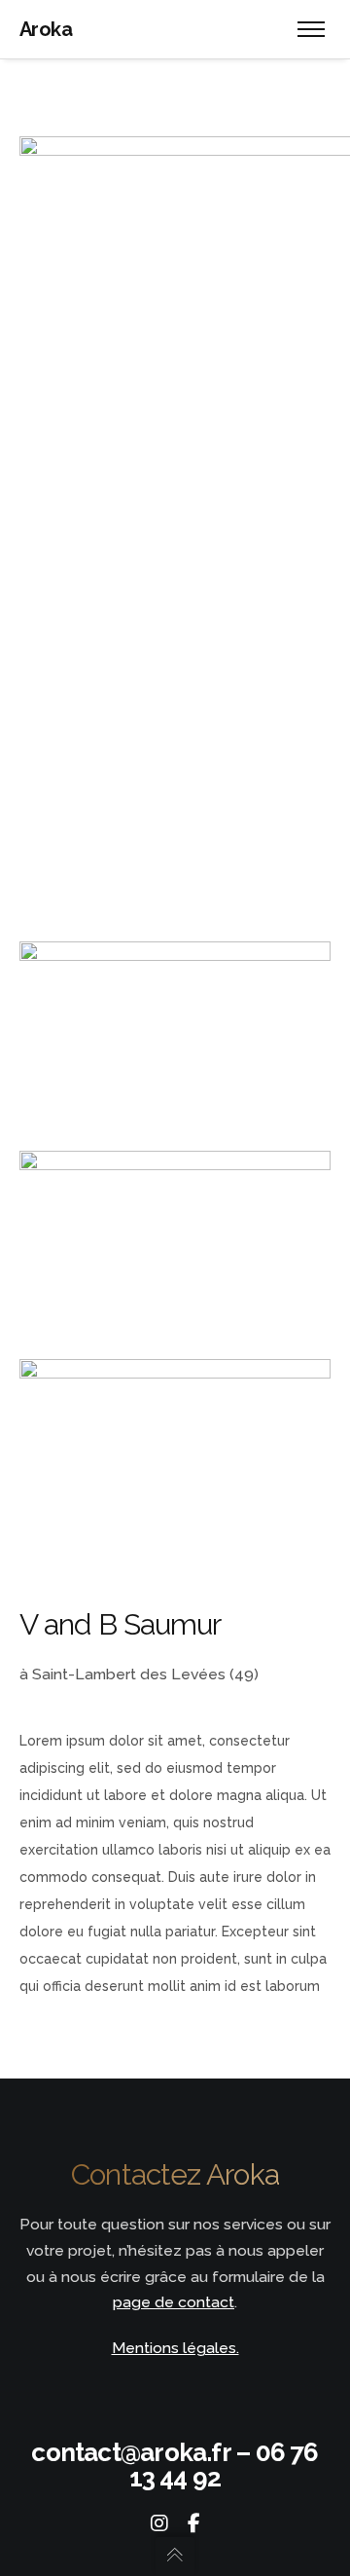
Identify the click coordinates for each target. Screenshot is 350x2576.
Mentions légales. (175, 2348)
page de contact (174, 2302)
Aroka (46, 29)
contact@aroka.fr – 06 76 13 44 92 (175, 2465)
